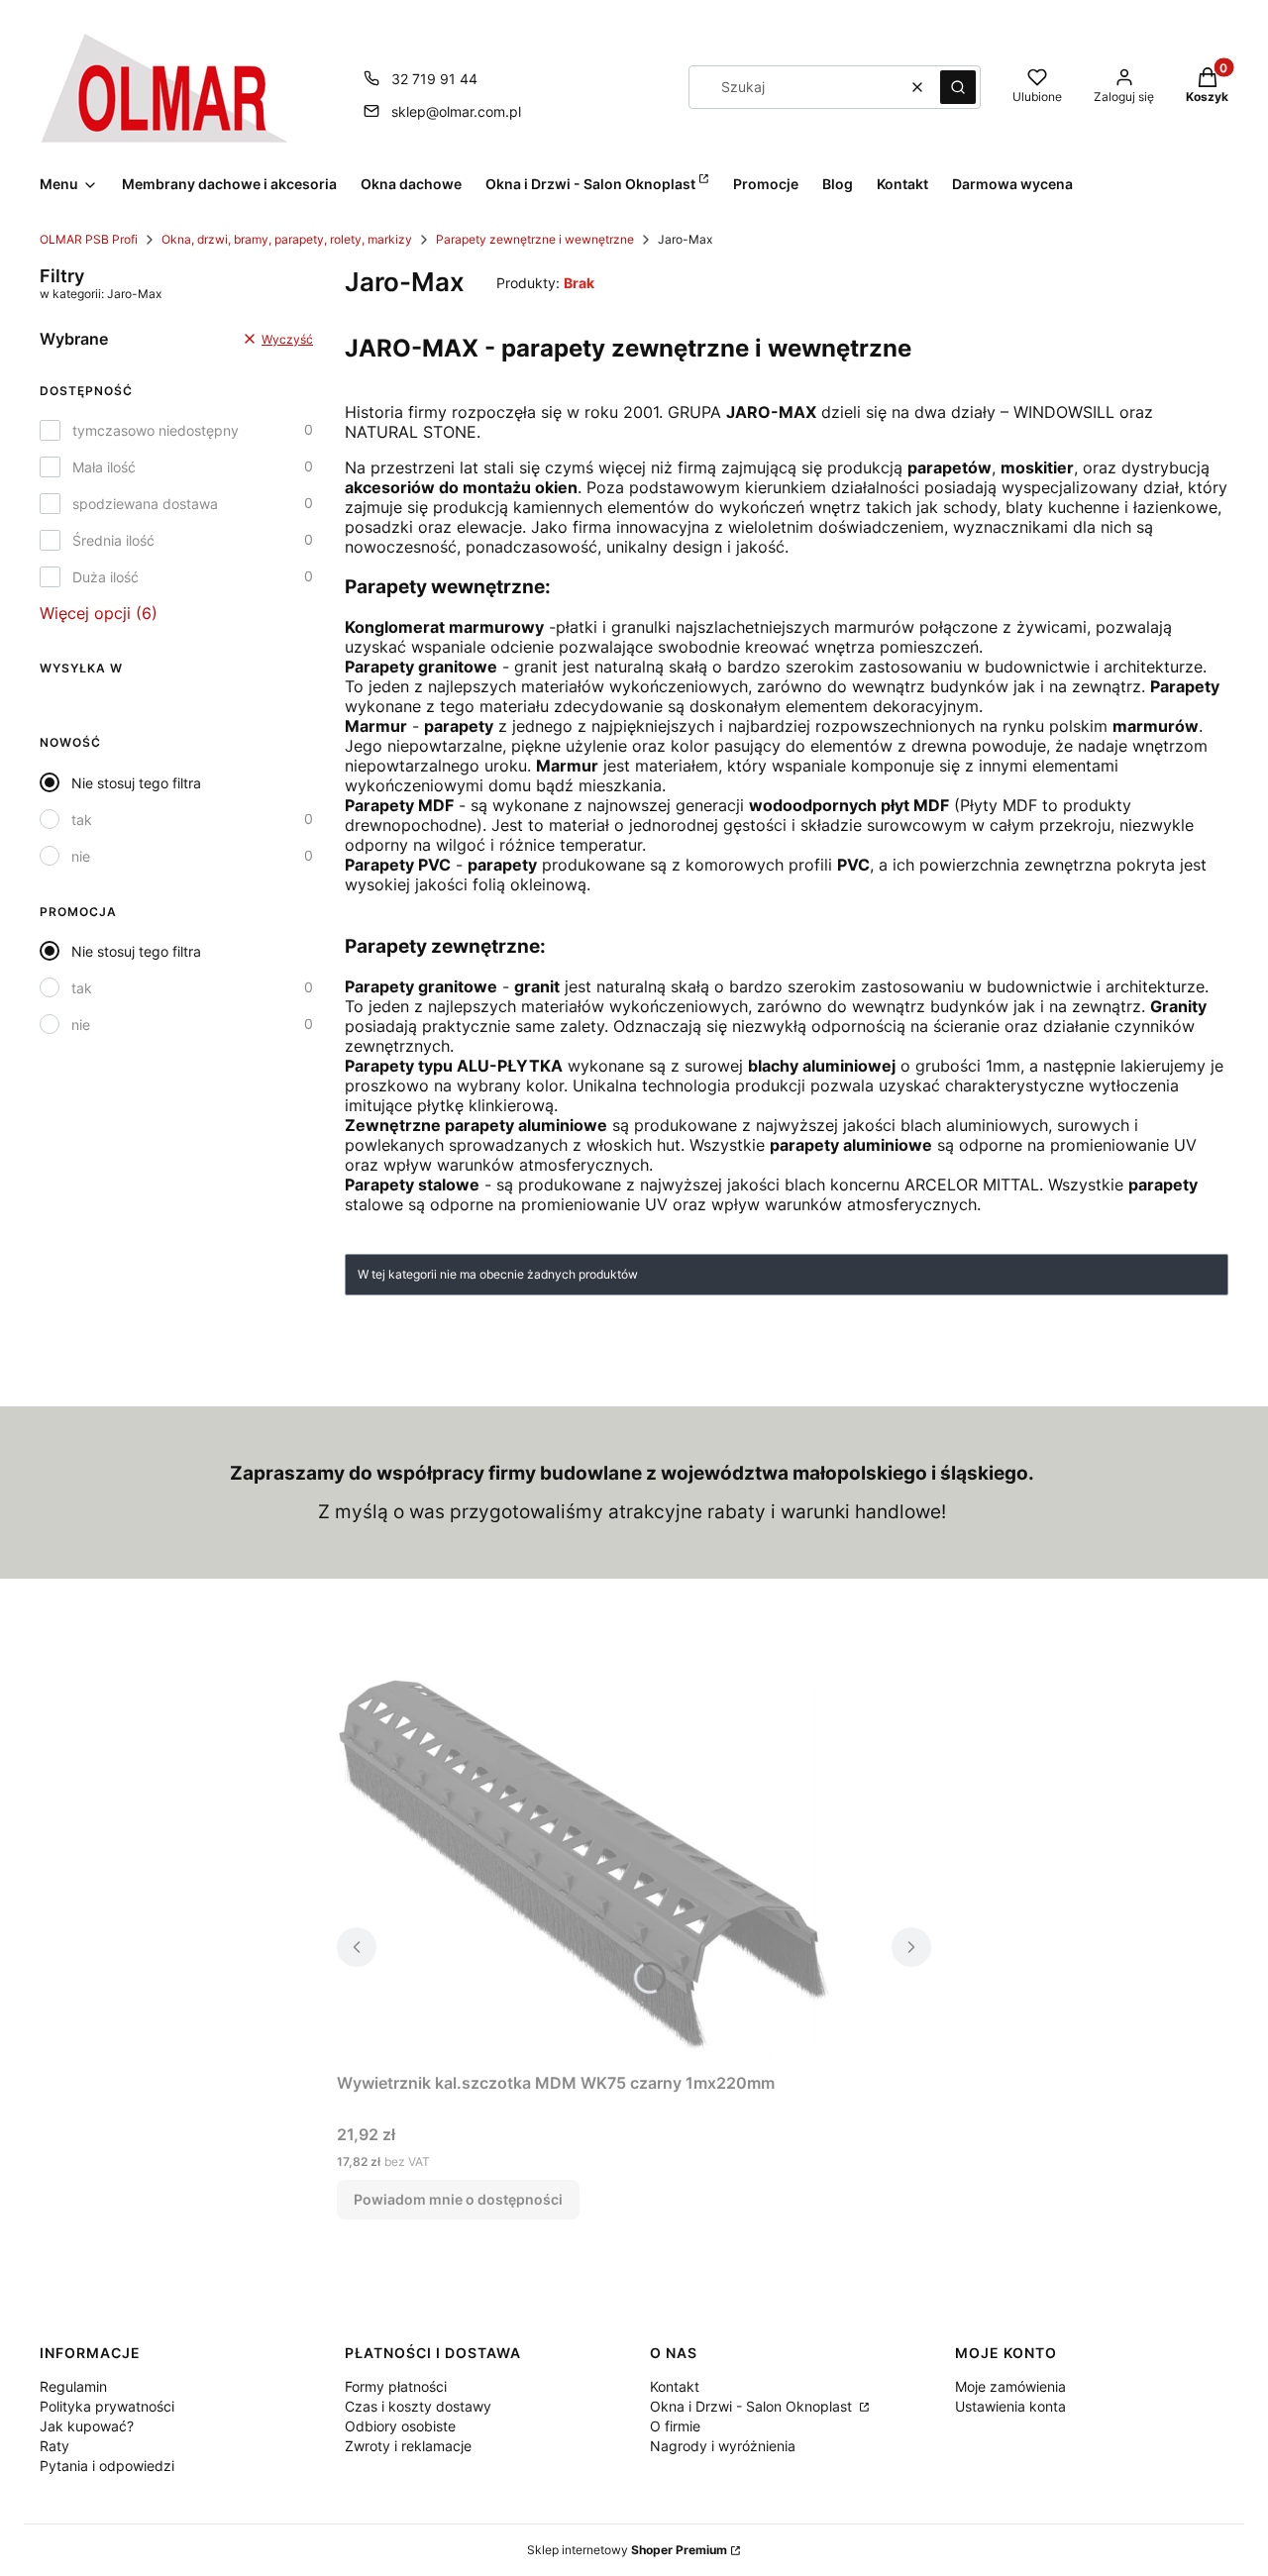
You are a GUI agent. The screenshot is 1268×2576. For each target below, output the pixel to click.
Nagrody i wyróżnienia (723, 2446)
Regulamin (73, 2386)
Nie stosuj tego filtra (136, 783)
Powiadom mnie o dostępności (458, 2199)
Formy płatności (396, 2386)
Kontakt (675, 2386)
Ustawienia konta (1010, 2406)
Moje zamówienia (1010, 2386)
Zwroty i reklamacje (408, 2446)
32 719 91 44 (434, 79)
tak (82, 820)
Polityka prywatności (107, 2406)
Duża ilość (106, 577)
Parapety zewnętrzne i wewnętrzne (535, 239)
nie (81, 856)
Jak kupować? (87, 2426)
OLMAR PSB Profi (89, 239)
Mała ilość (104, 467)
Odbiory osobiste (400, 2426)
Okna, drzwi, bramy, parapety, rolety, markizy (287, 239)
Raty (54, 2446)
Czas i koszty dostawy (418, 2406)
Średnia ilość (113, 540)
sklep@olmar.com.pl (456, 111)
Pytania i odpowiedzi (107, 2466)
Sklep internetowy (627, 2550)
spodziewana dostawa (145, 504)
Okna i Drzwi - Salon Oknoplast (753, 2406)
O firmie (675, 2426)
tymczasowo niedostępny (156, 430)
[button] (958, 87)
